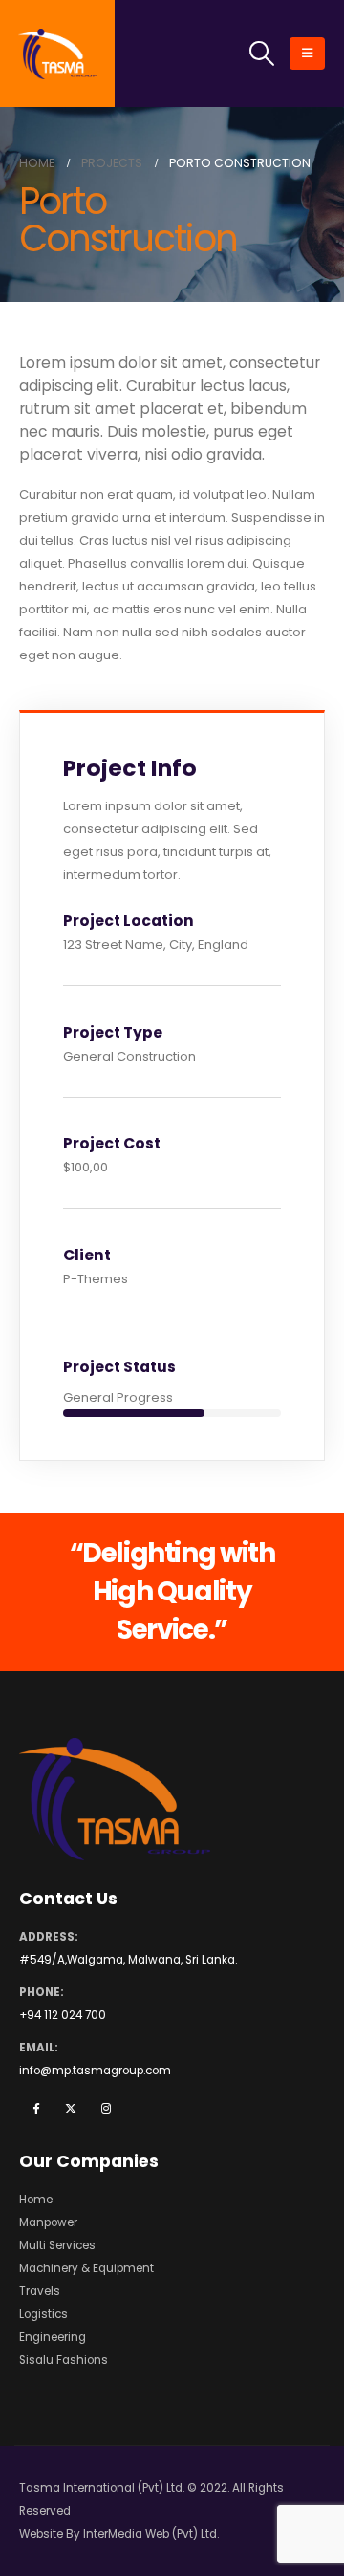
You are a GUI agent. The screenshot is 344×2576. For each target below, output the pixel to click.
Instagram (106, 2108)
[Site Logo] (58, 54)
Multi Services (57, 2245)
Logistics (43, 2314)
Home (36, 2200)
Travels (40, 2291)
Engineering (53, 2337)
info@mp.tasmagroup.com (95, 2071)
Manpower (48, 2222)
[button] (262, 54)
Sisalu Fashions (64, 2360)
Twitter (71, 2108)
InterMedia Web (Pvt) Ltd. (151, 2534)
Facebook (35, 2108)
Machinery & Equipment (86, 2268)
